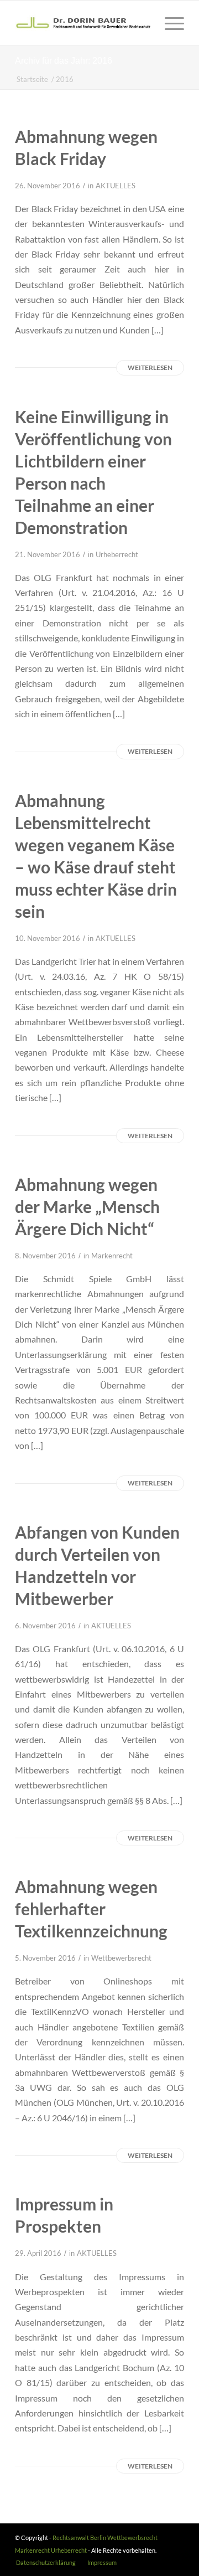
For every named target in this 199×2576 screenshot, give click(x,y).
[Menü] (169, 23)
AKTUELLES (116, 186)
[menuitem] (46, 2563)
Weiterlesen (150, 367)
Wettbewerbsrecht (121, 1958)
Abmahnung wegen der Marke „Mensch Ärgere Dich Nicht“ (87, 1206)
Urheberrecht (117, 554)
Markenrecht (112, 1256)
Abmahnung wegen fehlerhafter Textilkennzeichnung (91, 1909)
